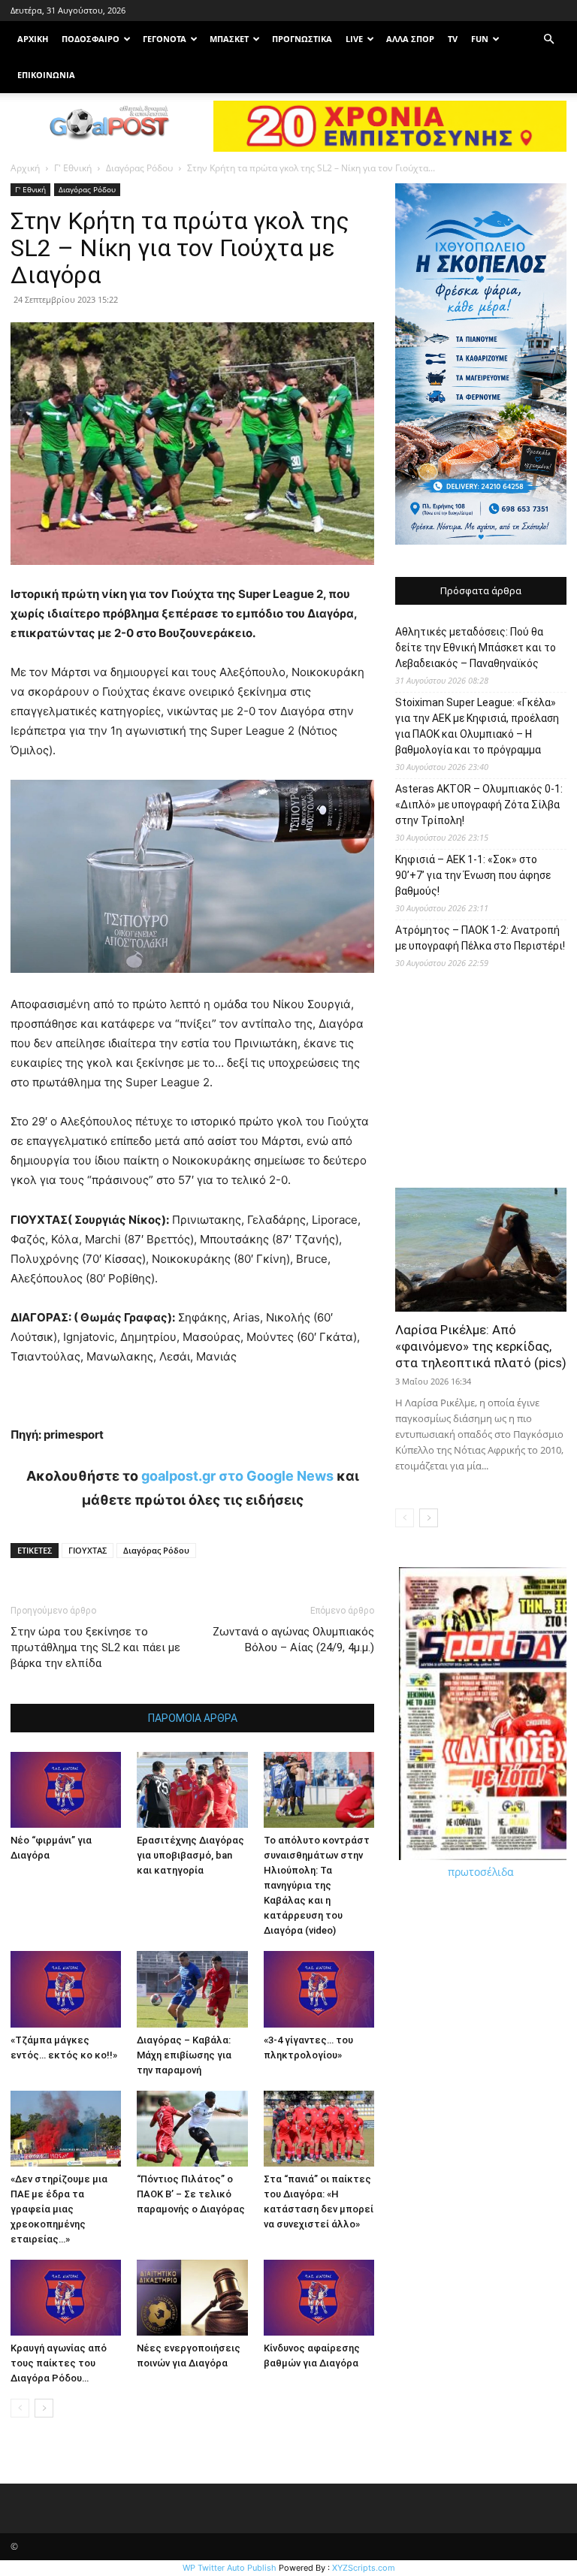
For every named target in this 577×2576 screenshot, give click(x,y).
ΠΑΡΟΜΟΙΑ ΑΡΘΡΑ (193, 1718)
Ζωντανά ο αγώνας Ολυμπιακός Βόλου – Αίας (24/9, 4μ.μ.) (293, 1640)
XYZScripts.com (364, 2568)
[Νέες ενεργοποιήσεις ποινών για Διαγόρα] (192, 2298)
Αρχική (25, 168)
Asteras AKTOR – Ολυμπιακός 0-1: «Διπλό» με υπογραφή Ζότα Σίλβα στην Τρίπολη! (479, 805)
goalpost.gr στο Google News (237, 1476)
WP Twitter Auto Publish (230, 2568)
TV (453, 39)
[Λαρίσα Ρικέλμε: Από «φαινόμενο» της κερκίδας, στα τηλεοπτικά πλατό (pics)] (481, 1250)
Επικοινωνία (46, 75)
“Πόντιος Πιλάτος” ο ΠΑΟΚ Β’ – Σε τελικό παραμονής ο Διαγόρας (191, 2194)
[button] (548, 39)
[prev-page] (20, 2408)
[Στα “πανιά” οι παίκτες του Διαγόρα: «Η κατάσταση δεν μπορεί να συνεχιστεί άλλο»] (319, 2129)
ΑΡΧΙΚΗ (33, 39)
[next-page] (44, 2408)
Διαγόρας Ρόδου (139, 168)
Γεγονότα (165, 39)
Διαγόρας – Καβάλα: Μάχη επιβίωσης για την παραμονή (184, 2055)
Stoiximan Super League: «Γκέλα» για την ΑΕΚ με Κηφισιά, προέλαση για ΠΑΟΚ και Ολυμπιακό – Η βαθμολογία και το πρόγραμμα (477, 726)
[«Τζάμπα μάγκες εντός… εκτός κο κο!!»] (66, 1989)
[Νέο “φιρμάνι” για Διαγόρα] (66, 1790)
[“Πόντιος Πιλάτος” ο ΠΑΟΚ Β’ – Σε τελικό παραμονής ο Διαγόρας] (192, 2129)
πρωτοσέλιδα (481, 1872)
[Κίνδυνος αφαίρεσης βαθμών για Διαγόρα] (319, 2298)
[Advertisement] (481, 1084)
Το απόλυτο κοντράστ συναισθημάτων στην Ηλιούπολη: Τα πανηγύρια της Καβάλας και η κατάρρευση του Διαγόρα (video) (317, 1885)
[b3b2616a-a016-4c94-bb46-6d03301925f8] (192, 984)
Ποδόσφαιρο (91, 39)
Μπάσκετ (229, 39)
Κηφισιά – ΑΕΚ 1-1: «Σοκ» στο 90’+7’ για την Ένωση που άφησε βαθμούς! (473, 875)
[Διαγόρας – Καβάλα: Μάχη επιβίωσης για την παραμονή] (192, 1989)
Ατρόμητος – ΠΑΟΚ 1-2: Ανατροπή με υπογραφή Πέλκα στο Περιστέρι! (480, 938)
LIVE (354, 39)
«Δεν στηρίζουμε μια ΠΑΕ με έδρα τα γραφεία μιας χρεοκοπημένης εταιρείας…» (59, 2209)
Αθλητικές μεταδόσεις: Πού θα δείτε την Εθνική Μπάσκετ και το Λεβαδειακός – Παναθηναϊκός (476, 648)
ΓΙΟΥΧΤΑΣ (88, 1550)
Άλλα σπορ (410, 39)
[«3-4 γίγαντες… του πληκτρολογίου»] (319, 1989)
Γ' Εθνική (73, 168)
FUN (480, 39)
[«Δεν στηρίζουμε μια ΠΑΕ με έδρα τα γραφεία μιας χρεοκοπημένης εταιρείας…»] (66, 2129)
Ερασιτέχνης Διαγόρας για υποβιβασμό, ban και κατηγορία (190, 1855)
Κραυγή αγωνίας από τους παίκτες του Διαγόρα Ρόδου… (59, 2363)
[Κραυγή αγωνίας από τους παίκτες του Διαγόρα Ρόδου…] (66, 2298)
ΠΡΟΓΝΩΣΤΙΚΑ (302, 39)
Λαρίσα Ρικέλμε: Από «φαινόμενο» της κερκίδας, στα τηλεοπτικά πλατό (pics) (481, 1346)
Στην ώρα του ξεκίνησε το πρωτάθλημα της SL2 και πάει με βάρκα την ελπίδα (95, 1647)
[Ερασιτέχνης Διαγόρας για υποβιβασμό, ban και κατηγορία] (192, 1790)
